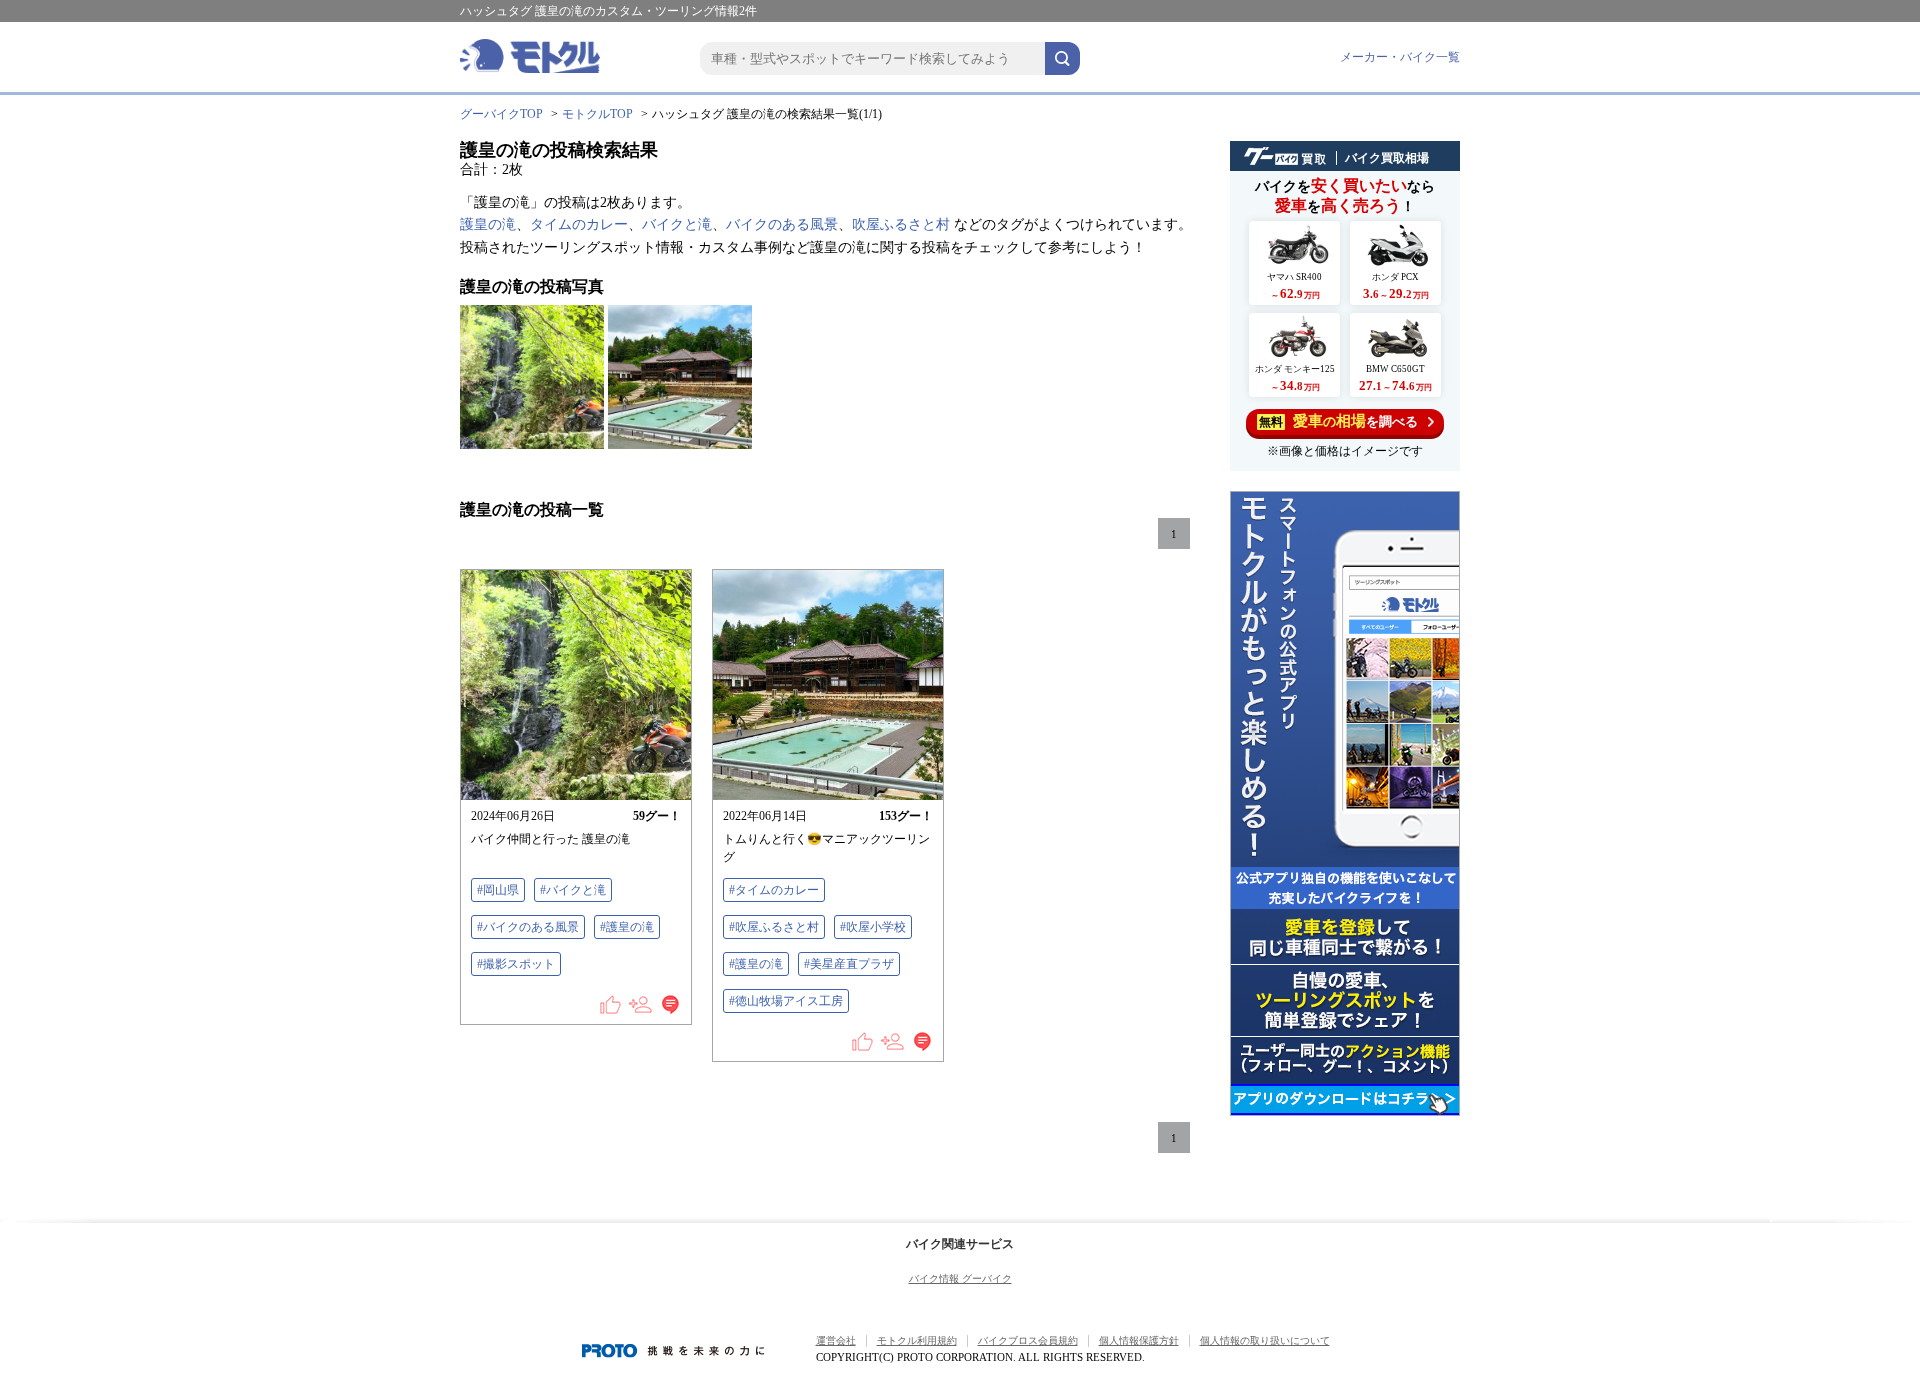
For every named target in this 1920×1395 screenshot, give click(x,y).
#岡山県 (498, 890)
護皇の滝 (488, 224)
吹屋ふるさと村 (901, 224)
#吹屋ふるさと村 (774, 927)
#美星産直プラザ (849, 964)
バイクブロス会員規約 (1028, 1340)
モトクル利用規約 (917, 1340)
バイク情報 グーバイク (960, 1278)
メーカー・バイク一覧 (1400, 57)
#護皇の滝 (627, 927)
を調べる (1338, 421)
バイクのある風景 (782, 224)
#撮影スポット (516, 964)
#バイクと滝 (573, 890)
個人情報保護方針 (1139, 1340)
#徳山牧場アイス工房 (786, 1001)
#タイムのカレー (774, 890)
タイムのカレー (579, 224)
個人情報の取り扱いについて (1265, 1340)
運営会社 (836, 1340)
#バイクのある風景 (528, 927)
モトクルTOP (597, 114)
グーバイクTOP (501, 114)
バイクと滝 (677, 224)
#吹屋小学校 (873, 927)
